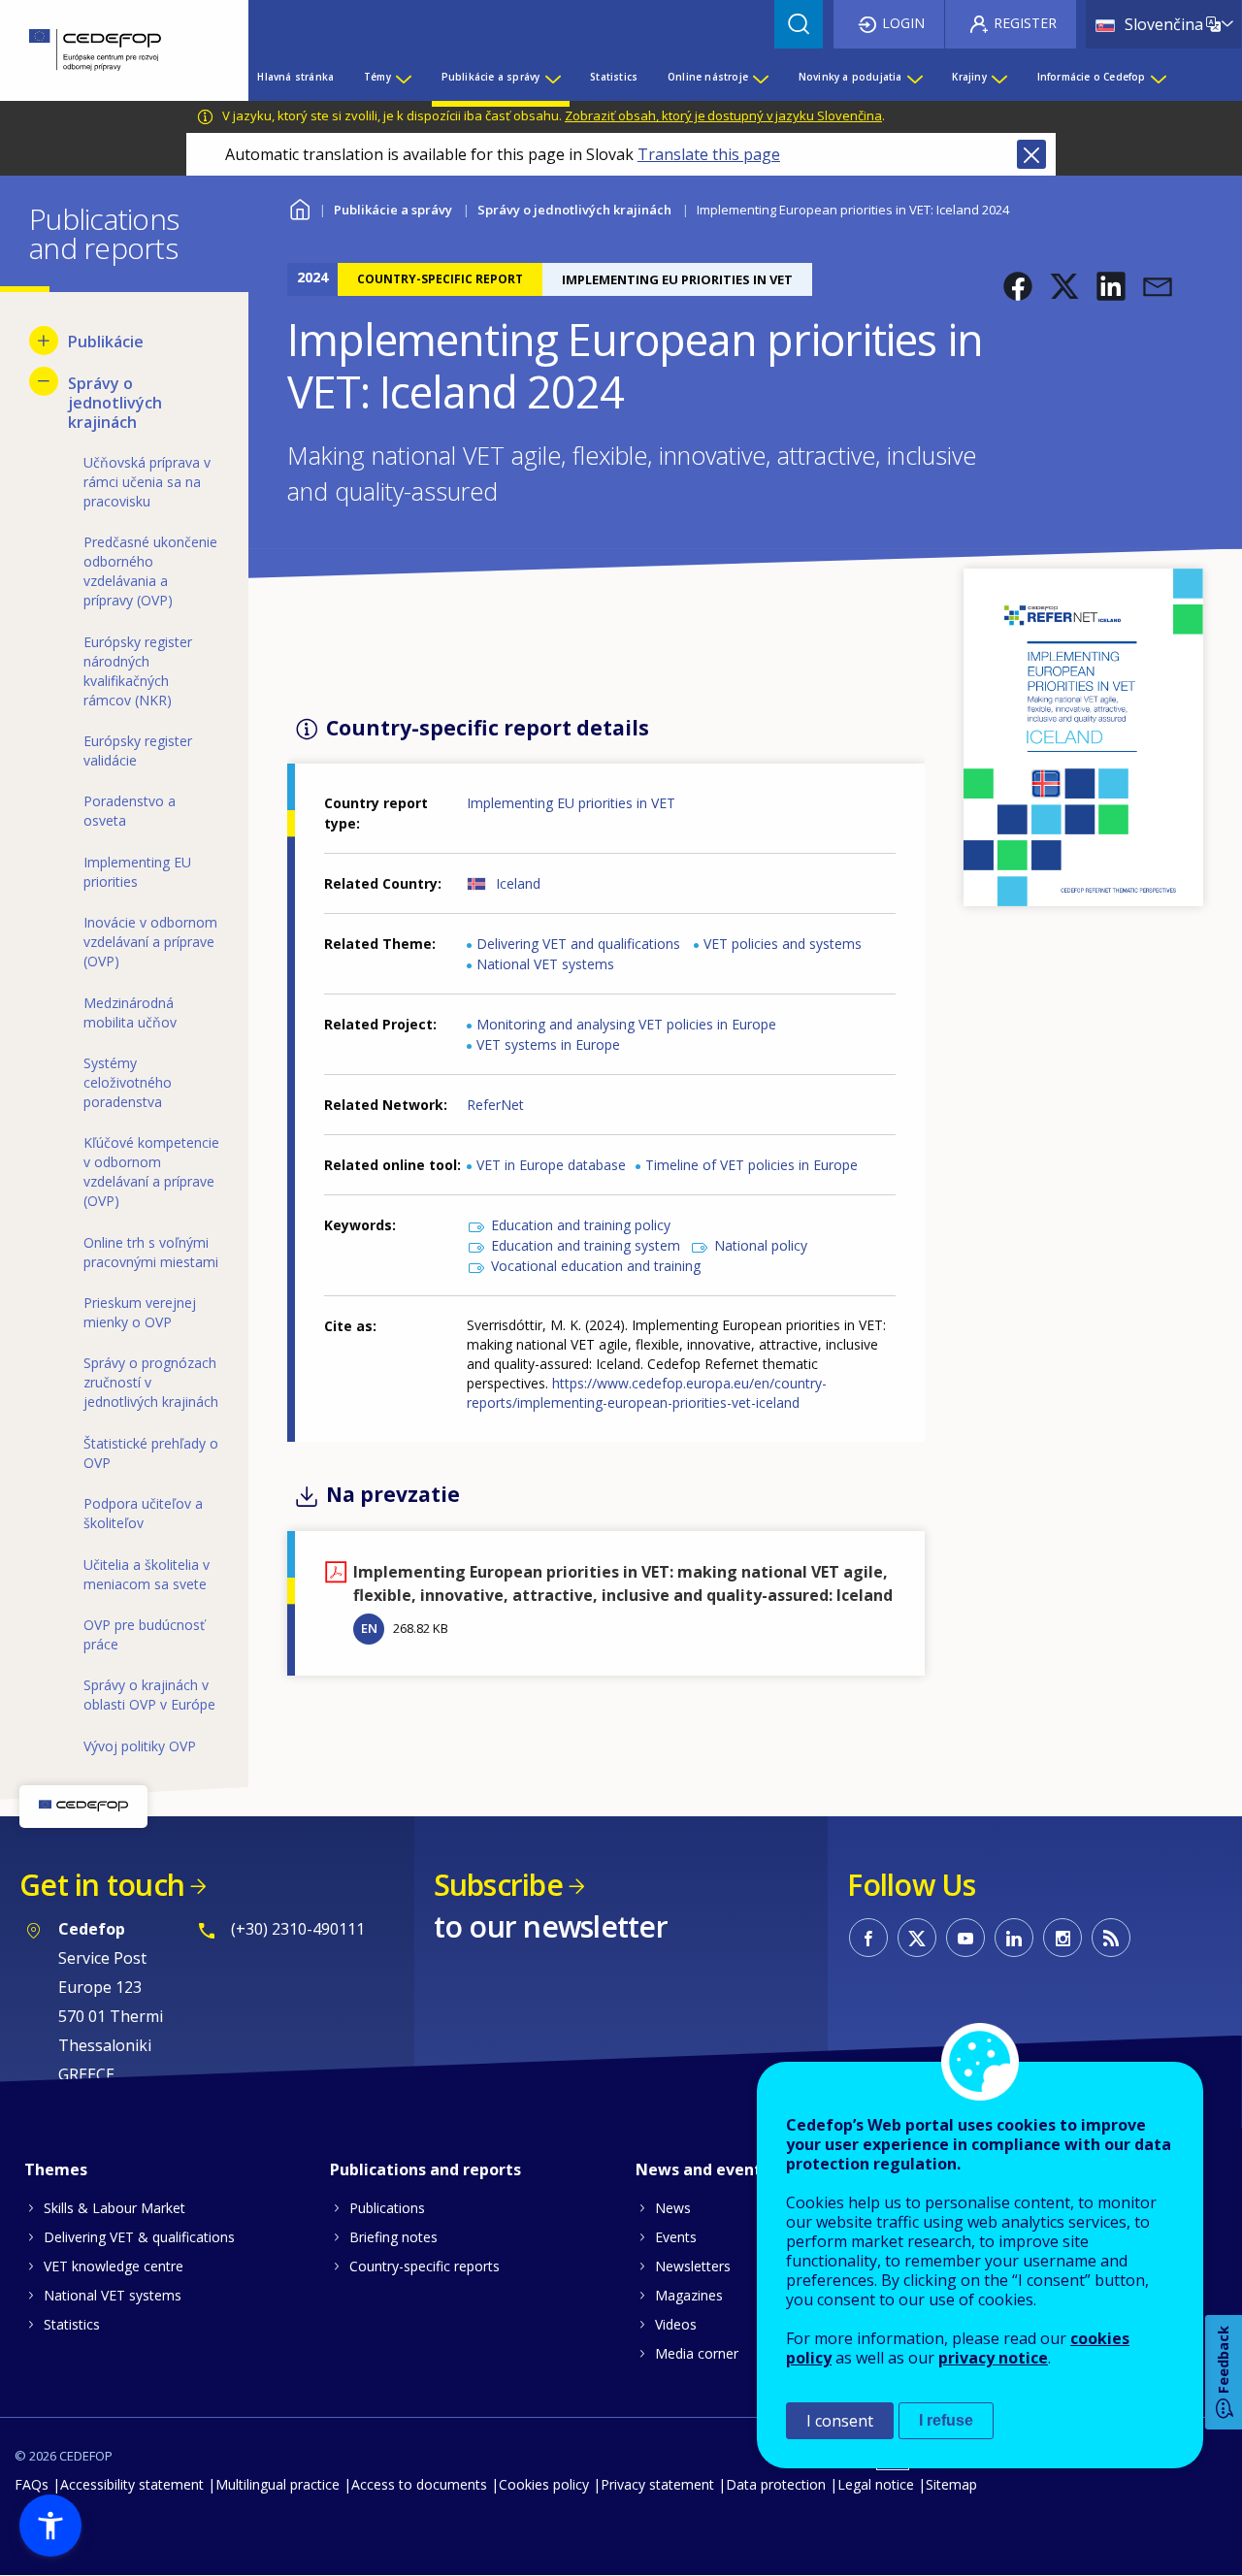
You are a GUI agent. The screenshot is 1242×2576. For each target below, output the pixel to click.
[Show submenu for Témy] (403, 77)
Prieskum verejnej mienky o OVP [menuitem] (140, 1312)
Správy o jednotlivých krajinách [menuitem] (115, 403)
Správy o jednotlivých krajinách (574, 210)
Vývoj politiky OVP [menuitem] (140, 1746)
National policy (761, 1245)
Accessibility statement (132, 2484)
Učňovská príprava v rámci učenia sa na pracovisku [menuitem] (147, 482)
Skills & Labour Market (114, 2208)
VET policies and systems (783, 944)
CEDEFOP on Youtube (965, 1938)
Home (299, 207)
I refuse (946, 2420)
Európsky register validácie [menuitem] (138, 750)
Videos (676, 2324)
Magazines (689, 2295)
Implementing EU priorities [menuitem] (137, 872)
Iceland (518, 883)
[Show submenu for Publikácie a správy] (552, 77)
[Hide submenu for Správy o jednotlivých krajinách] (44, 381)
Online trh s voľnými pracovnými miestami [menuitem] (151, 1252)
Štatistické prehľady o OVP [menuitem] (151, 1453)
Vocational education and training (596, 1266)
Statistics (72, 2324)
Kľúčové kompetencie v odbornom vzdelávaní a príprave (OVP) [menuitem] (151, 1172)
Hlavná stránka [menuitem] (295, 77)
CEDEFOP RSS (1111, 1938)
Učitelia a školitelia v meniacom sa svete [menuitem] (147, 1574)
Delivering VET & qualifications (139, 2237)
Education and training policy (581, 1225)
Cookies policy (544, 2484)
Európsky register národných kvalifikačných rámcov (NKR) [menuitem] (138, 671)
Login (903, 23)
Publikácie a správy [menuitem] (491, 77)
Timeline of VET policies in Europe (752, 1165)
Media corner (697, 2353)
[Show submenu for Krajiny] (998, 77)
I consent (840, 2421)
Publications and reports (425, 2169)
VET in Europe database (551, 1165)
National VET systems (545, 964)
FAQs (32, 2484)
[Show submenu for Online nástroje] (760, 77)
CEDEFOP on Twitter (917, 1938)
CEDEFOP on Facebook (868, 1938)
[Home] (110, 50)
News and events (703, 2169)
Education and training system (586, 1245)
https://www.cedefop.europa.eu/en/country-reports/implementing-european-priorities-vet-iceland (647, 1393)
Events (676, 2237)
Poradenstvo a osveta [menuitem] (130, 811)
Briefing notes (393, 2237)
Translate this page (709, 154)
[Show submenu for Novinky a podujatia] (914, 77)
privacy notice (993, 2358)
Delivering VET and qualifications (578, 944)
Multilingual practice (278, 2484)
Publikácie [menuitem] (106, 342)
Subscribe (498, 1885)
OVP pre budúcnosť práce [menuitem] (144, 1634)
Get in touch (102, 1885)
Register (1025, 23)
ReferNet (495, 1105)
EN (369, 1628)
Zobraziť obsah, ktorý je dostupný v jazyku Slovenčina (723, 115)
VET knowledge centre (114, 2266)
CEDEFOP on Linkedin (1014, 1938)
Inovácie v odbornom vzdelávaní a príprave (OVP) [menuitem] (150, 942)
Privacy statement (657, 2484)
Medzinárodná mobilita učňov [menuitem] (130, 1012)
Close (1031, 154)
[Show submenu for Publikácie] (44, 341)
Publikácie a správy (393, 210)
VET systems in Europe (548, 1044)
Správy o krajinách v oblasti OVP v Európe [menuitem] (149, 1695)
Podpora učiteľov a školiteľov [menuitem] (143, 1513)
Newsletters (693, 2266)
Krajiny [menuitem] (969, 77)
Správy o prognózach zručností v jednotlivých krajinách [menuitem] (151, 1382)
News (673, 2208)
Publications (387, 2208)
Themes (56, 2169)
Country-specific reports (425, 2266)
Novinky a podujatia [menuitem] (850, 77)
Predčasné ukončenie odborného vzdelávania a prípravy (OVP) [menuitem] (150, 571)
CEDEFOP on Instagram (1062, 1938)
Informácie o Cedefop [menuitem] (1092, 77)
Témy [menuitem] (377, 77)
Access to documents (419, 2484)
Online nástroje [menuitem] (708, 77)
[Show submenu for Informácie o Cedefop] (1158, 77)
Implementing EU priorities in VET (571, 803)
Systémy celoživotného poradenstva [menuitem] (128, 1082)
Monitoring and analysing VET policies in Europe (626, 1024)
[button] (1018, 286)
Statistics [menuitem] (614, 77)
